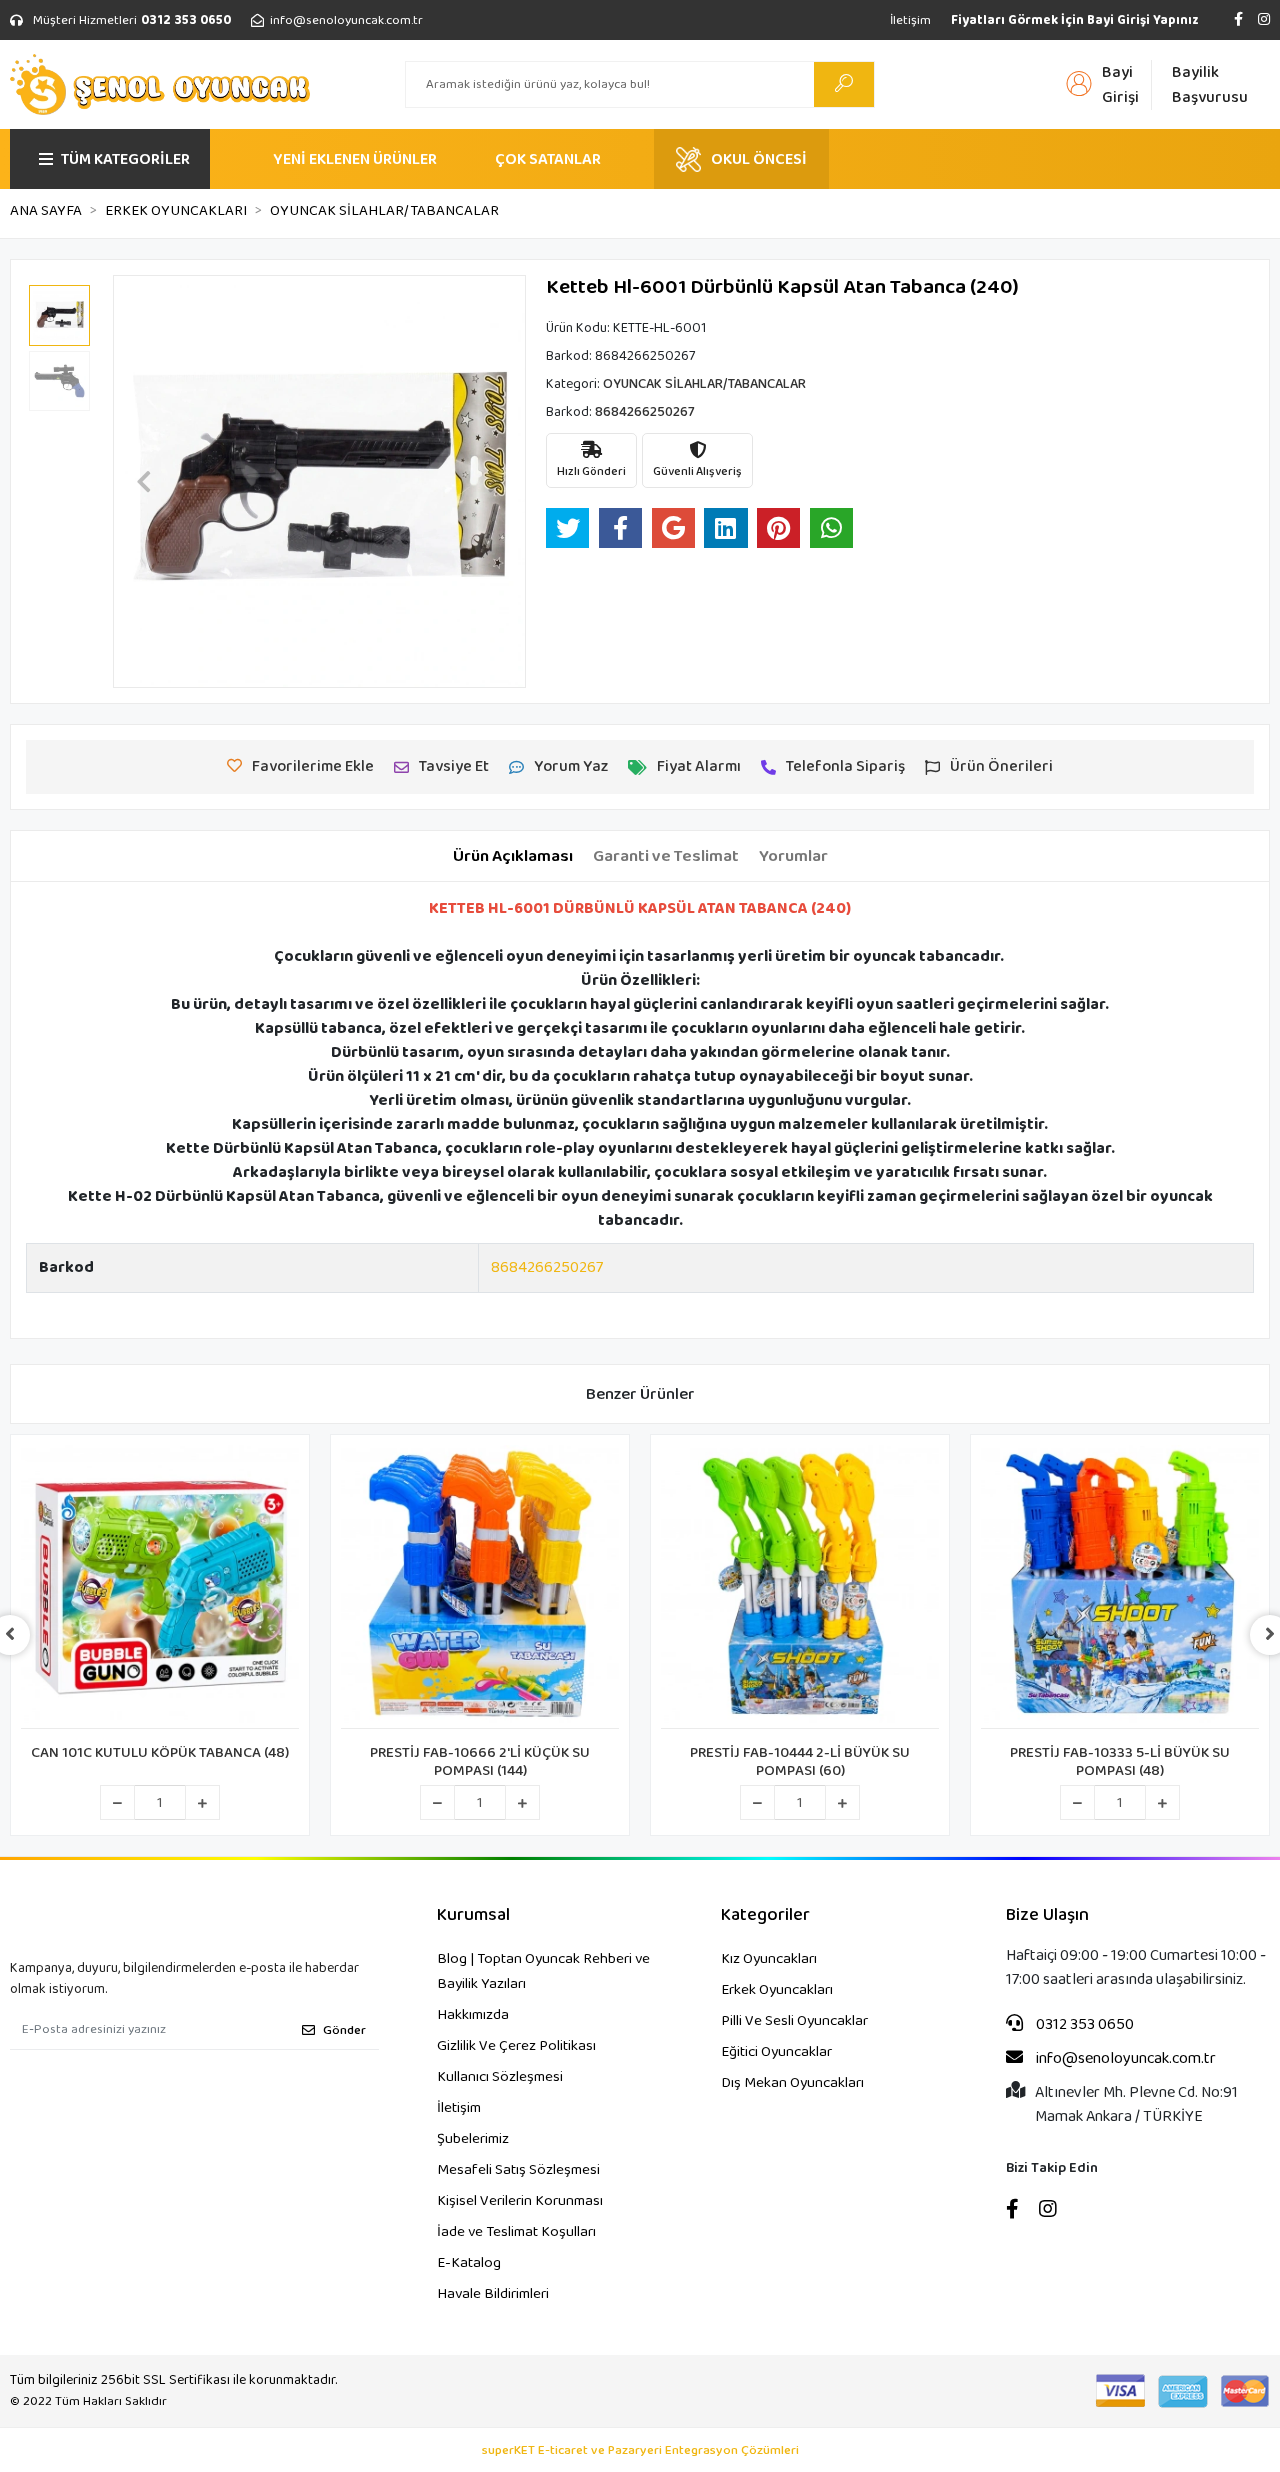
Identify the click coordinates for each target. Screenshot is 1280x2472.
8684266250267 (547, 1267)
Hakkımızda (473, 2015)
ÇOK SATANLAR (548, 159)
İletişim (910, 20)
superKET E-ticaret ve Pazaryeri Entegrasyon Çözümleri (640, 2451)
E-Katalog (469, 2263)
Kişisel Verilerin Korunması (520, 2201)
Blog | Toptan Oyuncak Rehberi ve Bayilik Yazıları (543, 1971)
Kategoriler (765, 1915)
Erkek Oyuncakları (777, 1990)
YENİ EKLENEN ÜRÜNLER (355, 159)
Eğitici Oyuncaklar (776, 2052)
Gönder (344, 2030)
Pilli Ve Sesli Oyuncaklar (794, 2021)
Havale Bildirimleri (493, 2294)
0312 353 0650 (1083, 2025)
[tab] (513, 857)
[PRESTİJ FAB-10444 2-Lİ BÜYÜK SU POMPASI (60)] (800, 1587)
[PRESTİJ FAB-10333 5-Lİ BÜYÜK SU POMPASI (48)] (1120, 1587)
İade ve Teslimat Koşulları (516, 2232)
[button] (144, 481)
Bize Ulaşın (1047, 1915)
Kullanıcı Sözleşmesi (500, 2077)
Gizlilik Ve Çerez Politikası (516, 2046)
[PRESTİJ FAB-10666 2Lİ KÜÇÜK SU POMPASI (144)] (480, 1587)
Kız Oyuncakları (769, 1959)
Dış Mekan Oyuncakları (792, 2083)
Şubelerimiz (473, 2139)
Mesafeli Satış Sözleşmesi (518, 2170)
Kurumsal (473, 1915)
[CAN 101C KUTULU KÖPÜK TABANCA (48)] (160, 1587)
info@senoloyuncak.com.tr (1124, 2059)
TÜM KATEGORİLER (125, 159)
